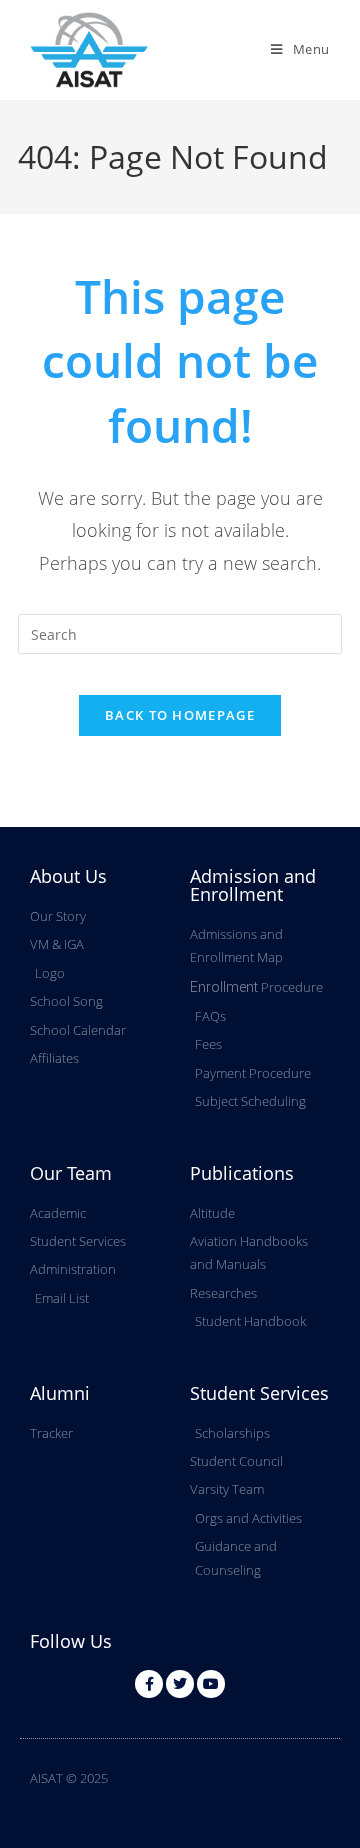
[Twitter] (180, 1684)
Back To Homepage (180, 715)
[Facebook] (149, 1684)
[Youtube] (211, 1684)
